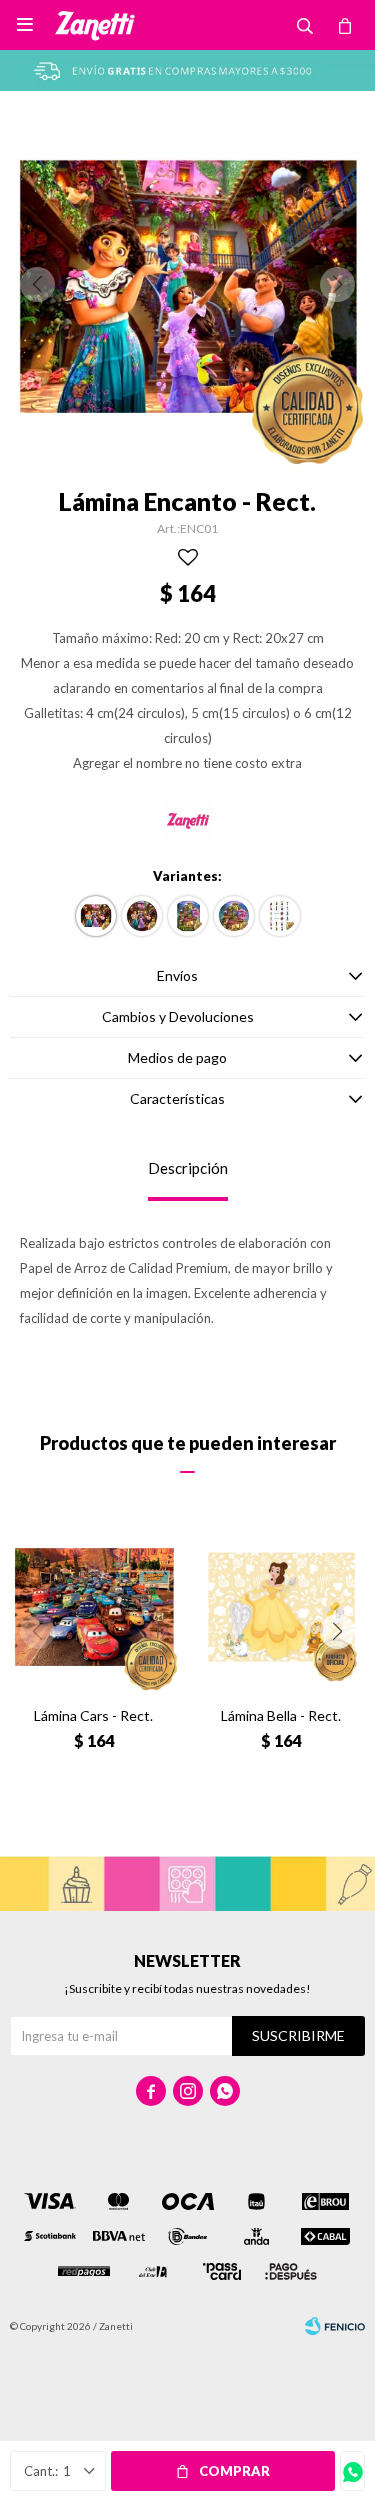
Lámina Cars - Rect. (93, 1715)
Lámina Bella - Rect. (281, 1715)
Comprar (234, 2471)
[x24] (280, 916)
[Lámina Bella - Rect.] (282, 1607)
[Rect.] (96, 916)
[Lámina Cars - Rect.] (94, 1607)
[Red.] (142, 916)
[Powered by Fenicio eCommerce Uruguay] (335, 2326)
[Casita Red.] (234, 916)
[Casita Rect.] (188, 916)
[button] (337, 1631)
